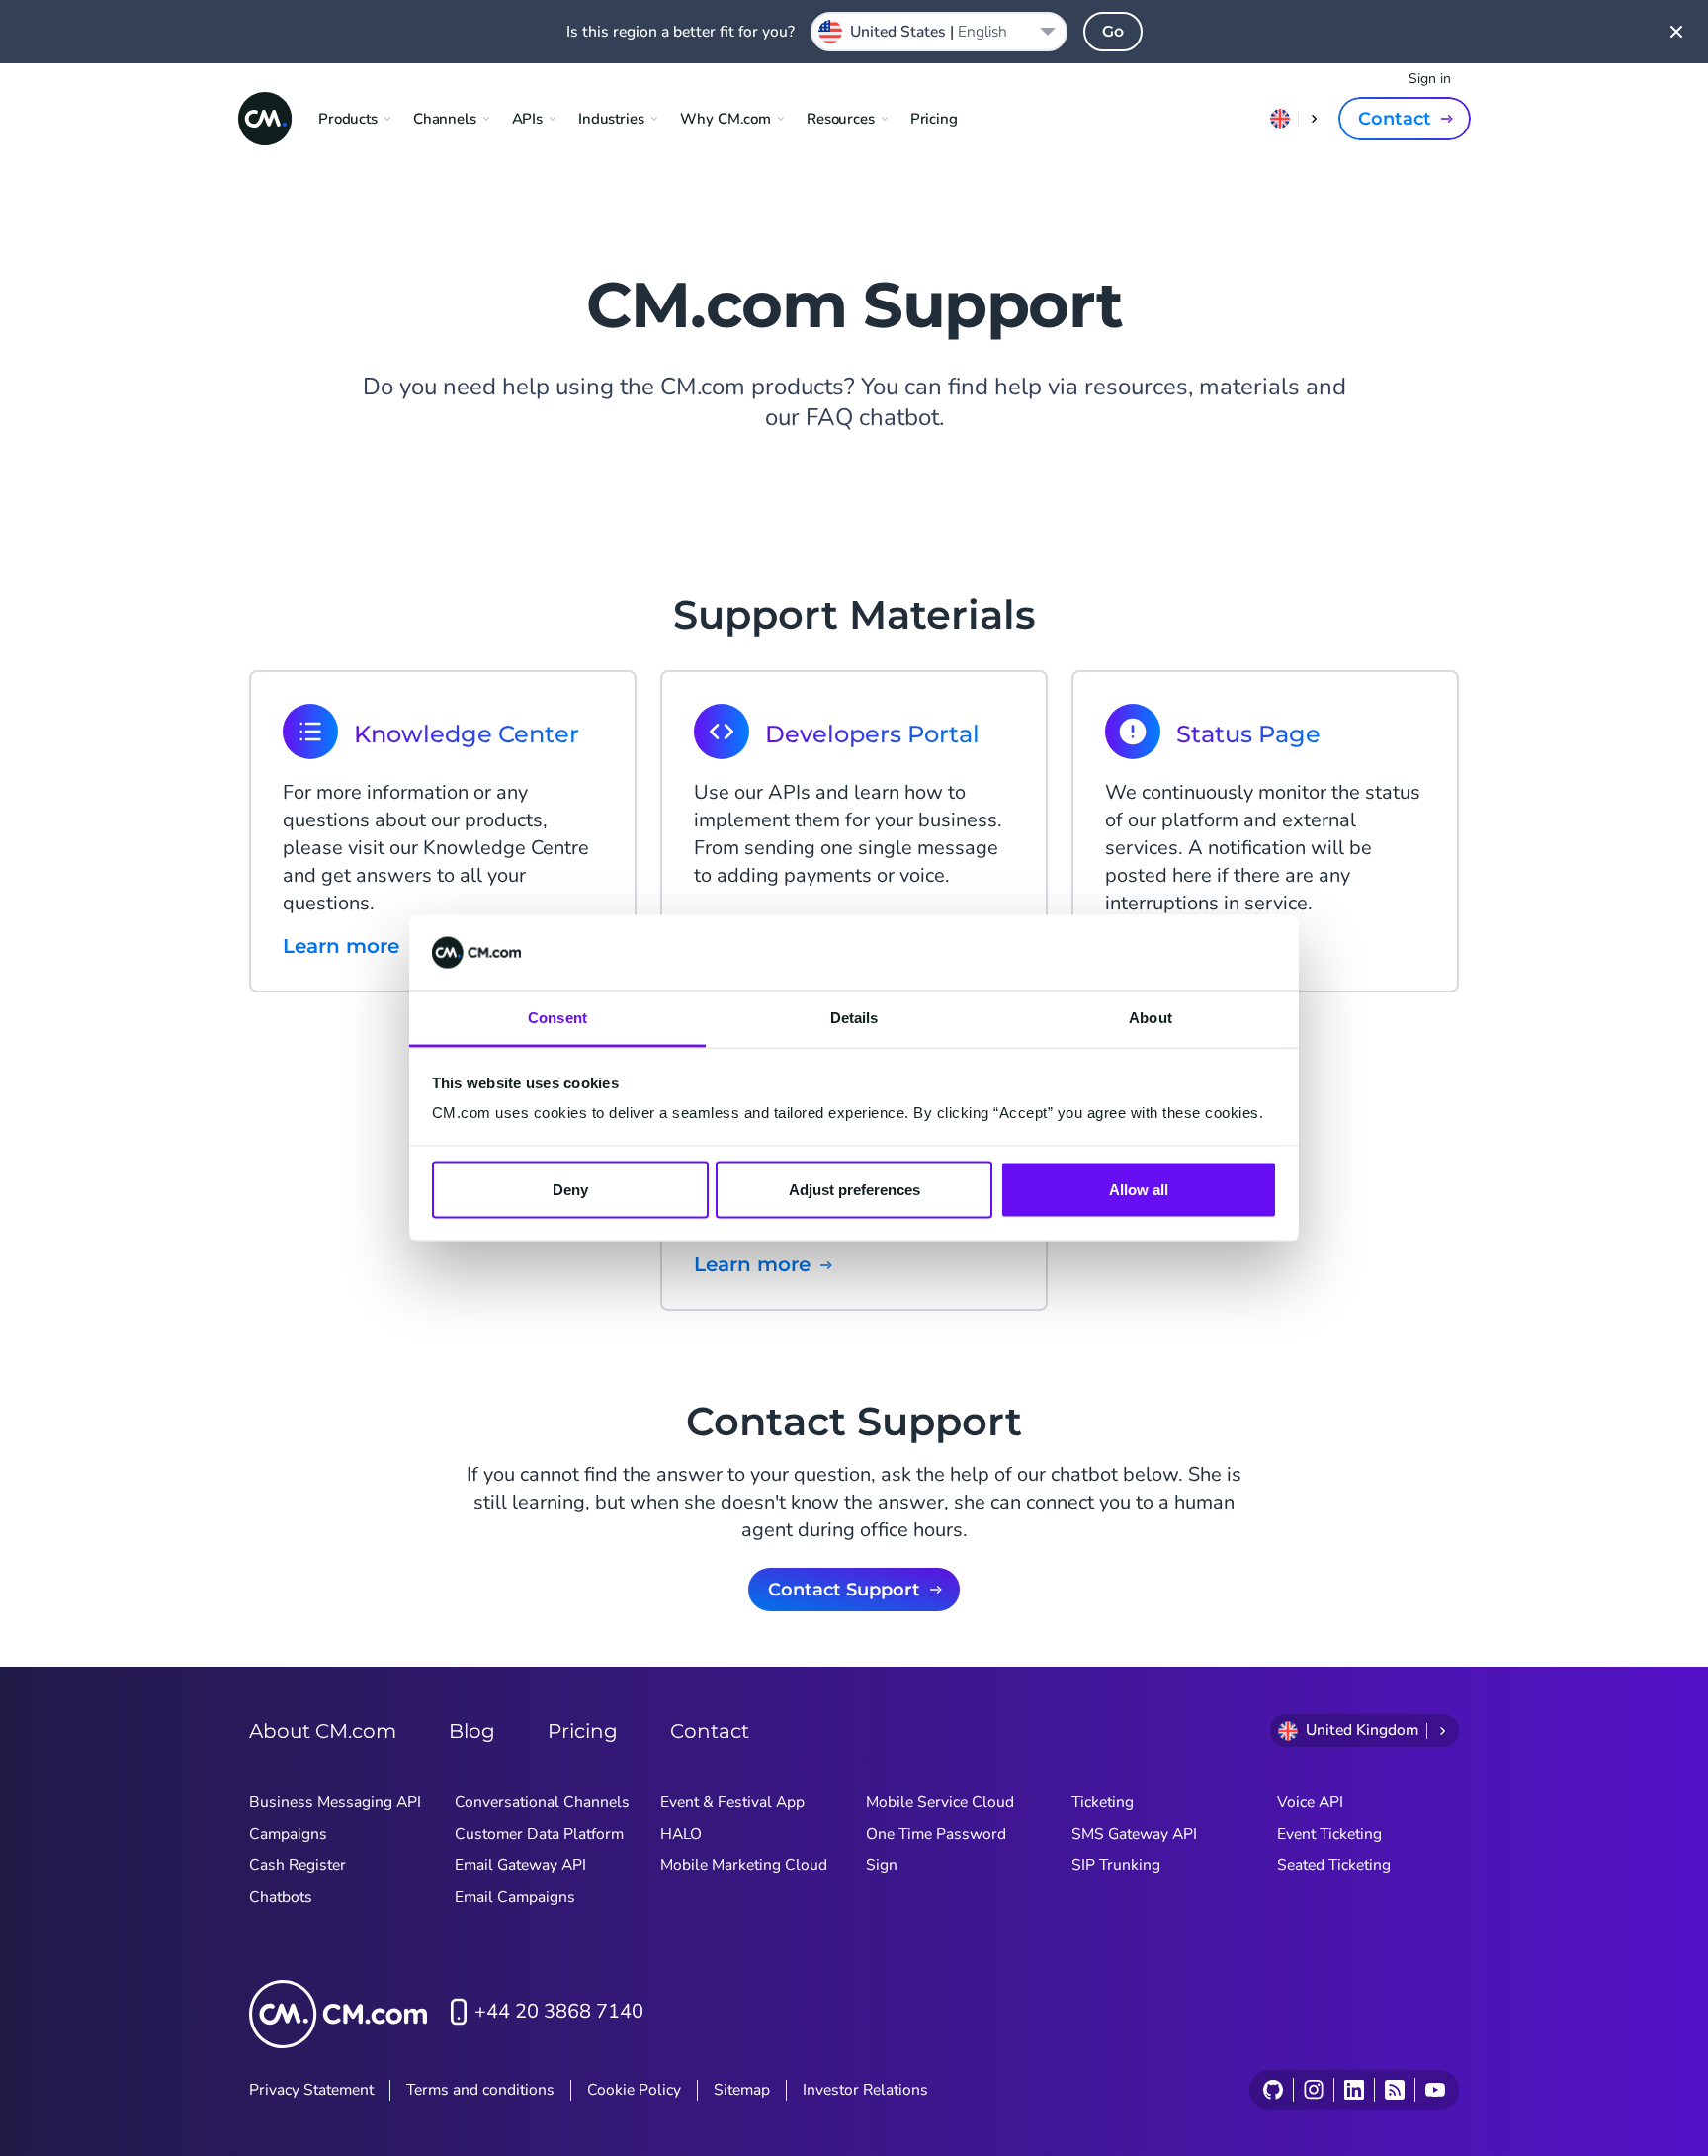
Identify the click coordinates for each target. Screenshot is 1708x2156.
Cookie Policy (634, 2090)
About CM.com (323, 1731)
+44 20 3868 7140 (559, 2011)
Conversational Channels (542, 1802)
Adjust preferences (854, 1189)
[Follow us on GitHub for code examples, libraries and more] (1273, 2090)
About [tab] (1151, 1018)
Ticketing (1103, 1802)
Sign (882, 1865)
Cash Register (298, 1865)
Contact (1395, 119)
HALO (681, 1834)
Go (1113, 31)
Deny (570, 1189)
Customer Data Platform (539, 1834)
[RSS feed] (1394, 2090)
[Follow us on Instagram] (1313, 2090)
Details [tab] (854, 1018)
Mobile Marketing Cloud (744, 1865)
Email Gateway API (520, 1865)
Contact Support (844, 1590)
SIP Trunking (1116, 1865)
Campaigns (288, 1834)
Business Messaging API (335, 1802)
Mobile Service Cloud (940, 1802)
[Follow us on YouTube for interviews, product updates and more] (1435, 2090)
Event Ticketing (1329, 1834)
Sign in (1430, 79)
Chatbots (281, 1897)
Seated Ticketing (1334, 1865)
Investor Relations (865, 2090)
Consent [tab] (557, 1018)
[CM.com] (265, 119)
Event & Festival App (732, 1802)
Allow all (1139, 1189)
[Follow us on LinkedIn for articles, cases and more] (1354, 2090)
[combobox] (939, 32)
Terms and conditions (480, 2090)
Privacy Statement (311, 2090)
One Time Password (936, 1834)
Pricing (934, 119)
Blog (472, 1731)
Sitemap (742, 2090)
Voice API (1310, 1802)
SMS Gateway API (1134, 1834)
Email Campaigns (515, 1897)
